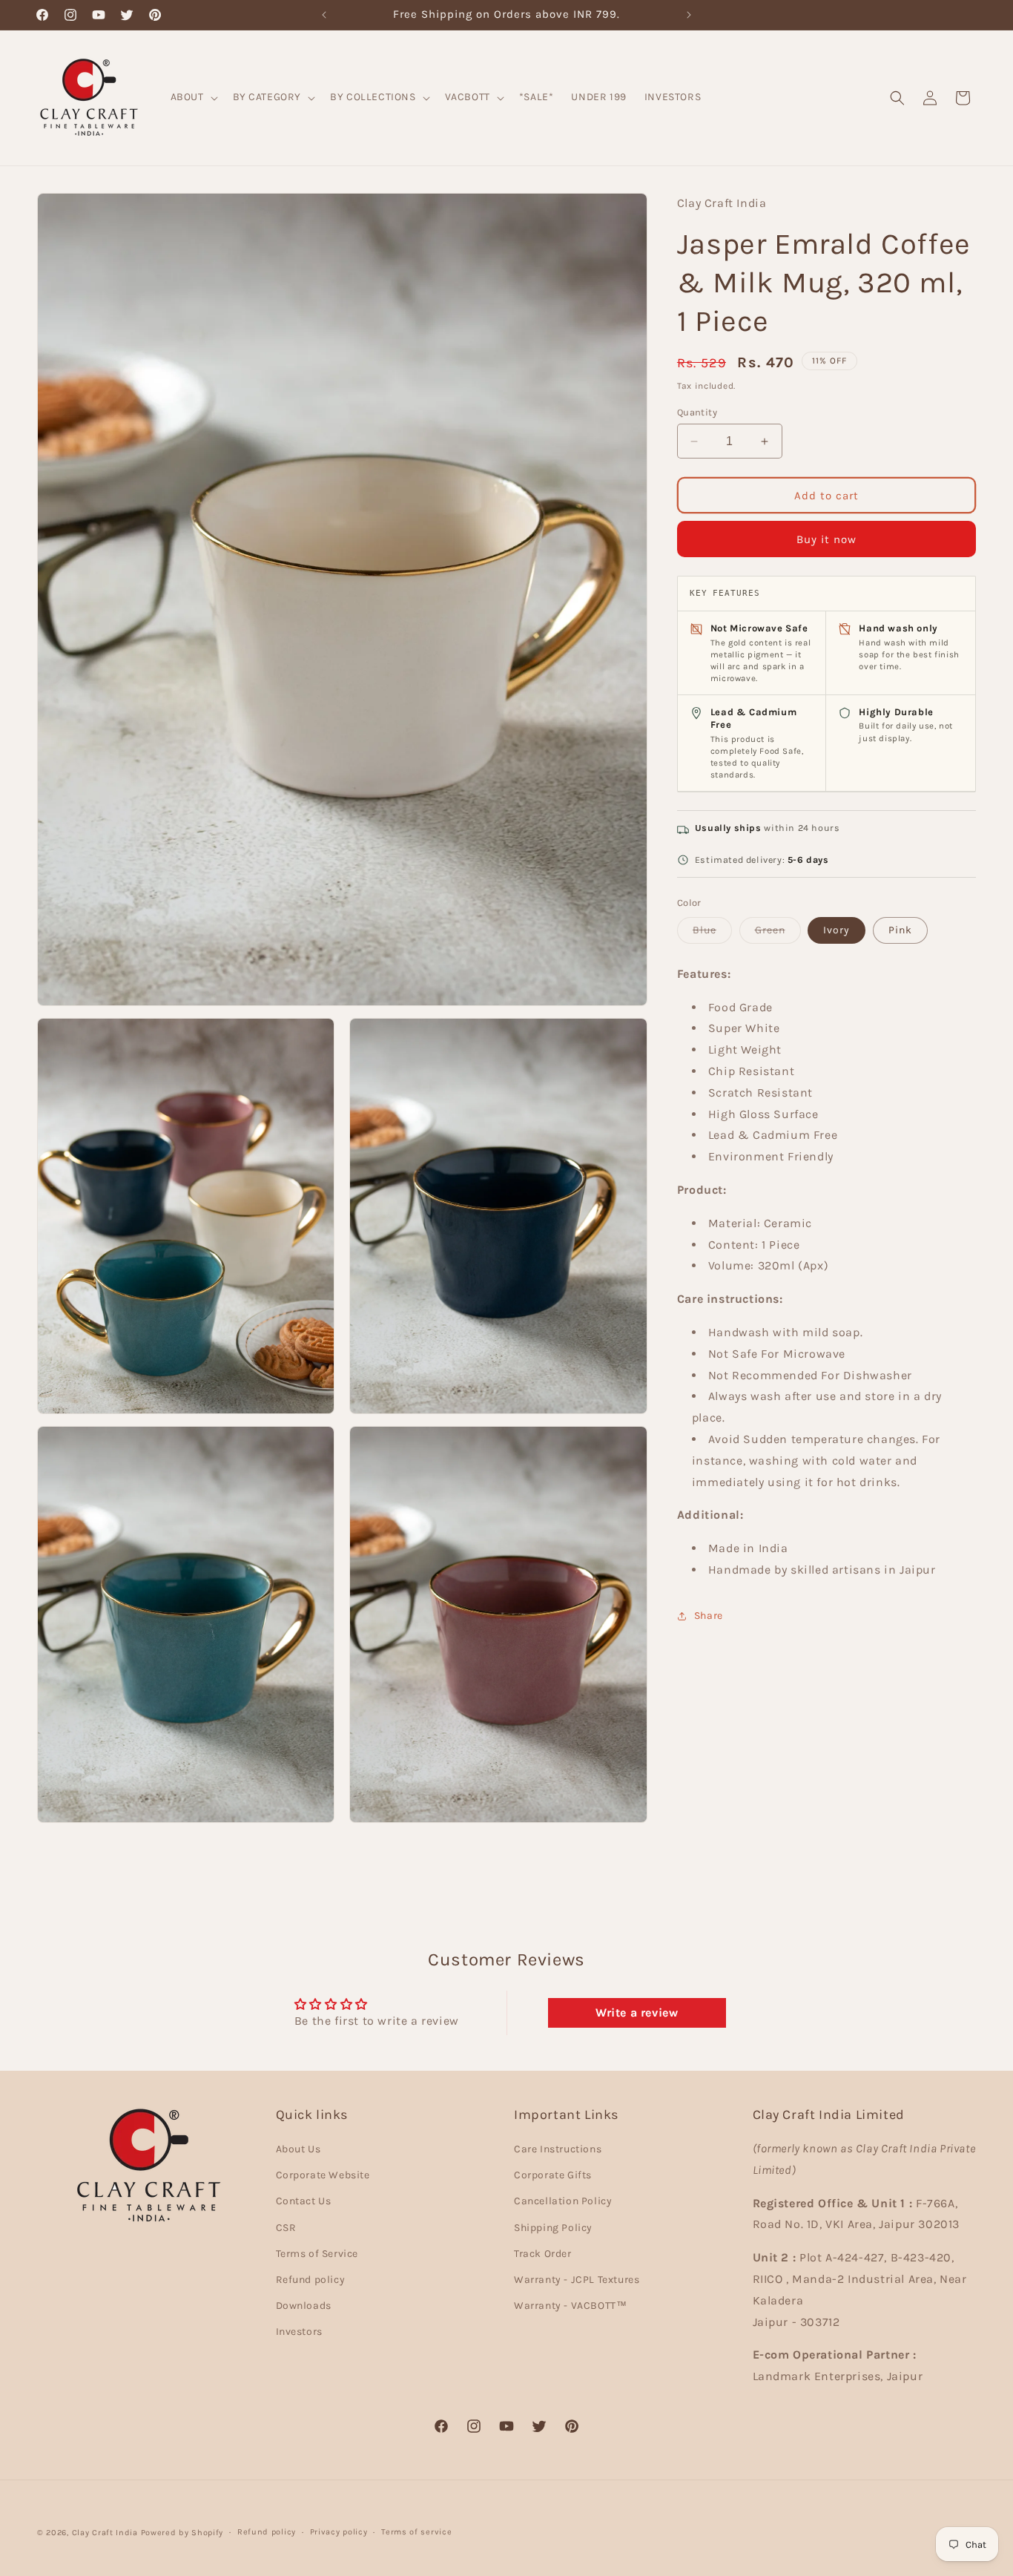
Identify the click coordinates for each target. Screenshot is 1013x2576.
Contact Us (304, 2202)
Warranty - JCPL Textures (577, 2280)
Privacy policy (339, 2532)
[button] (193, 97)
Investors (299, 2332)
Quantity (697, 412)
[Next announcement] (689, 15)
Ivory (837, 930)
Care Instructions (558, 2149)
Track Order (543, 2254)
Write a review (637, 2012)
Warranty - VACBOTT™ (570, 2306)
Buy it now (826, 539)
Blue (712, 933)
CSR (286, 2228)
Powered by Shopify (182, 2533)
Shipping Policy (553, 2228)
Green (778, 933)
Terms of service (416, 2532)
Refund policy (311, 2280)
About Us (298, 2149)
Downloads (304, 2306)
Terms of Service (317, 2254)
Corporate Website (323, 2176)
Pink (900, 930)
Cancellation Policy (563, 2202)
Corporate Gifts (553, 2176)
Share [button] (709, 1616)
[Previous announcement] (324, 15)
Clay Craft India (105, 2533)
